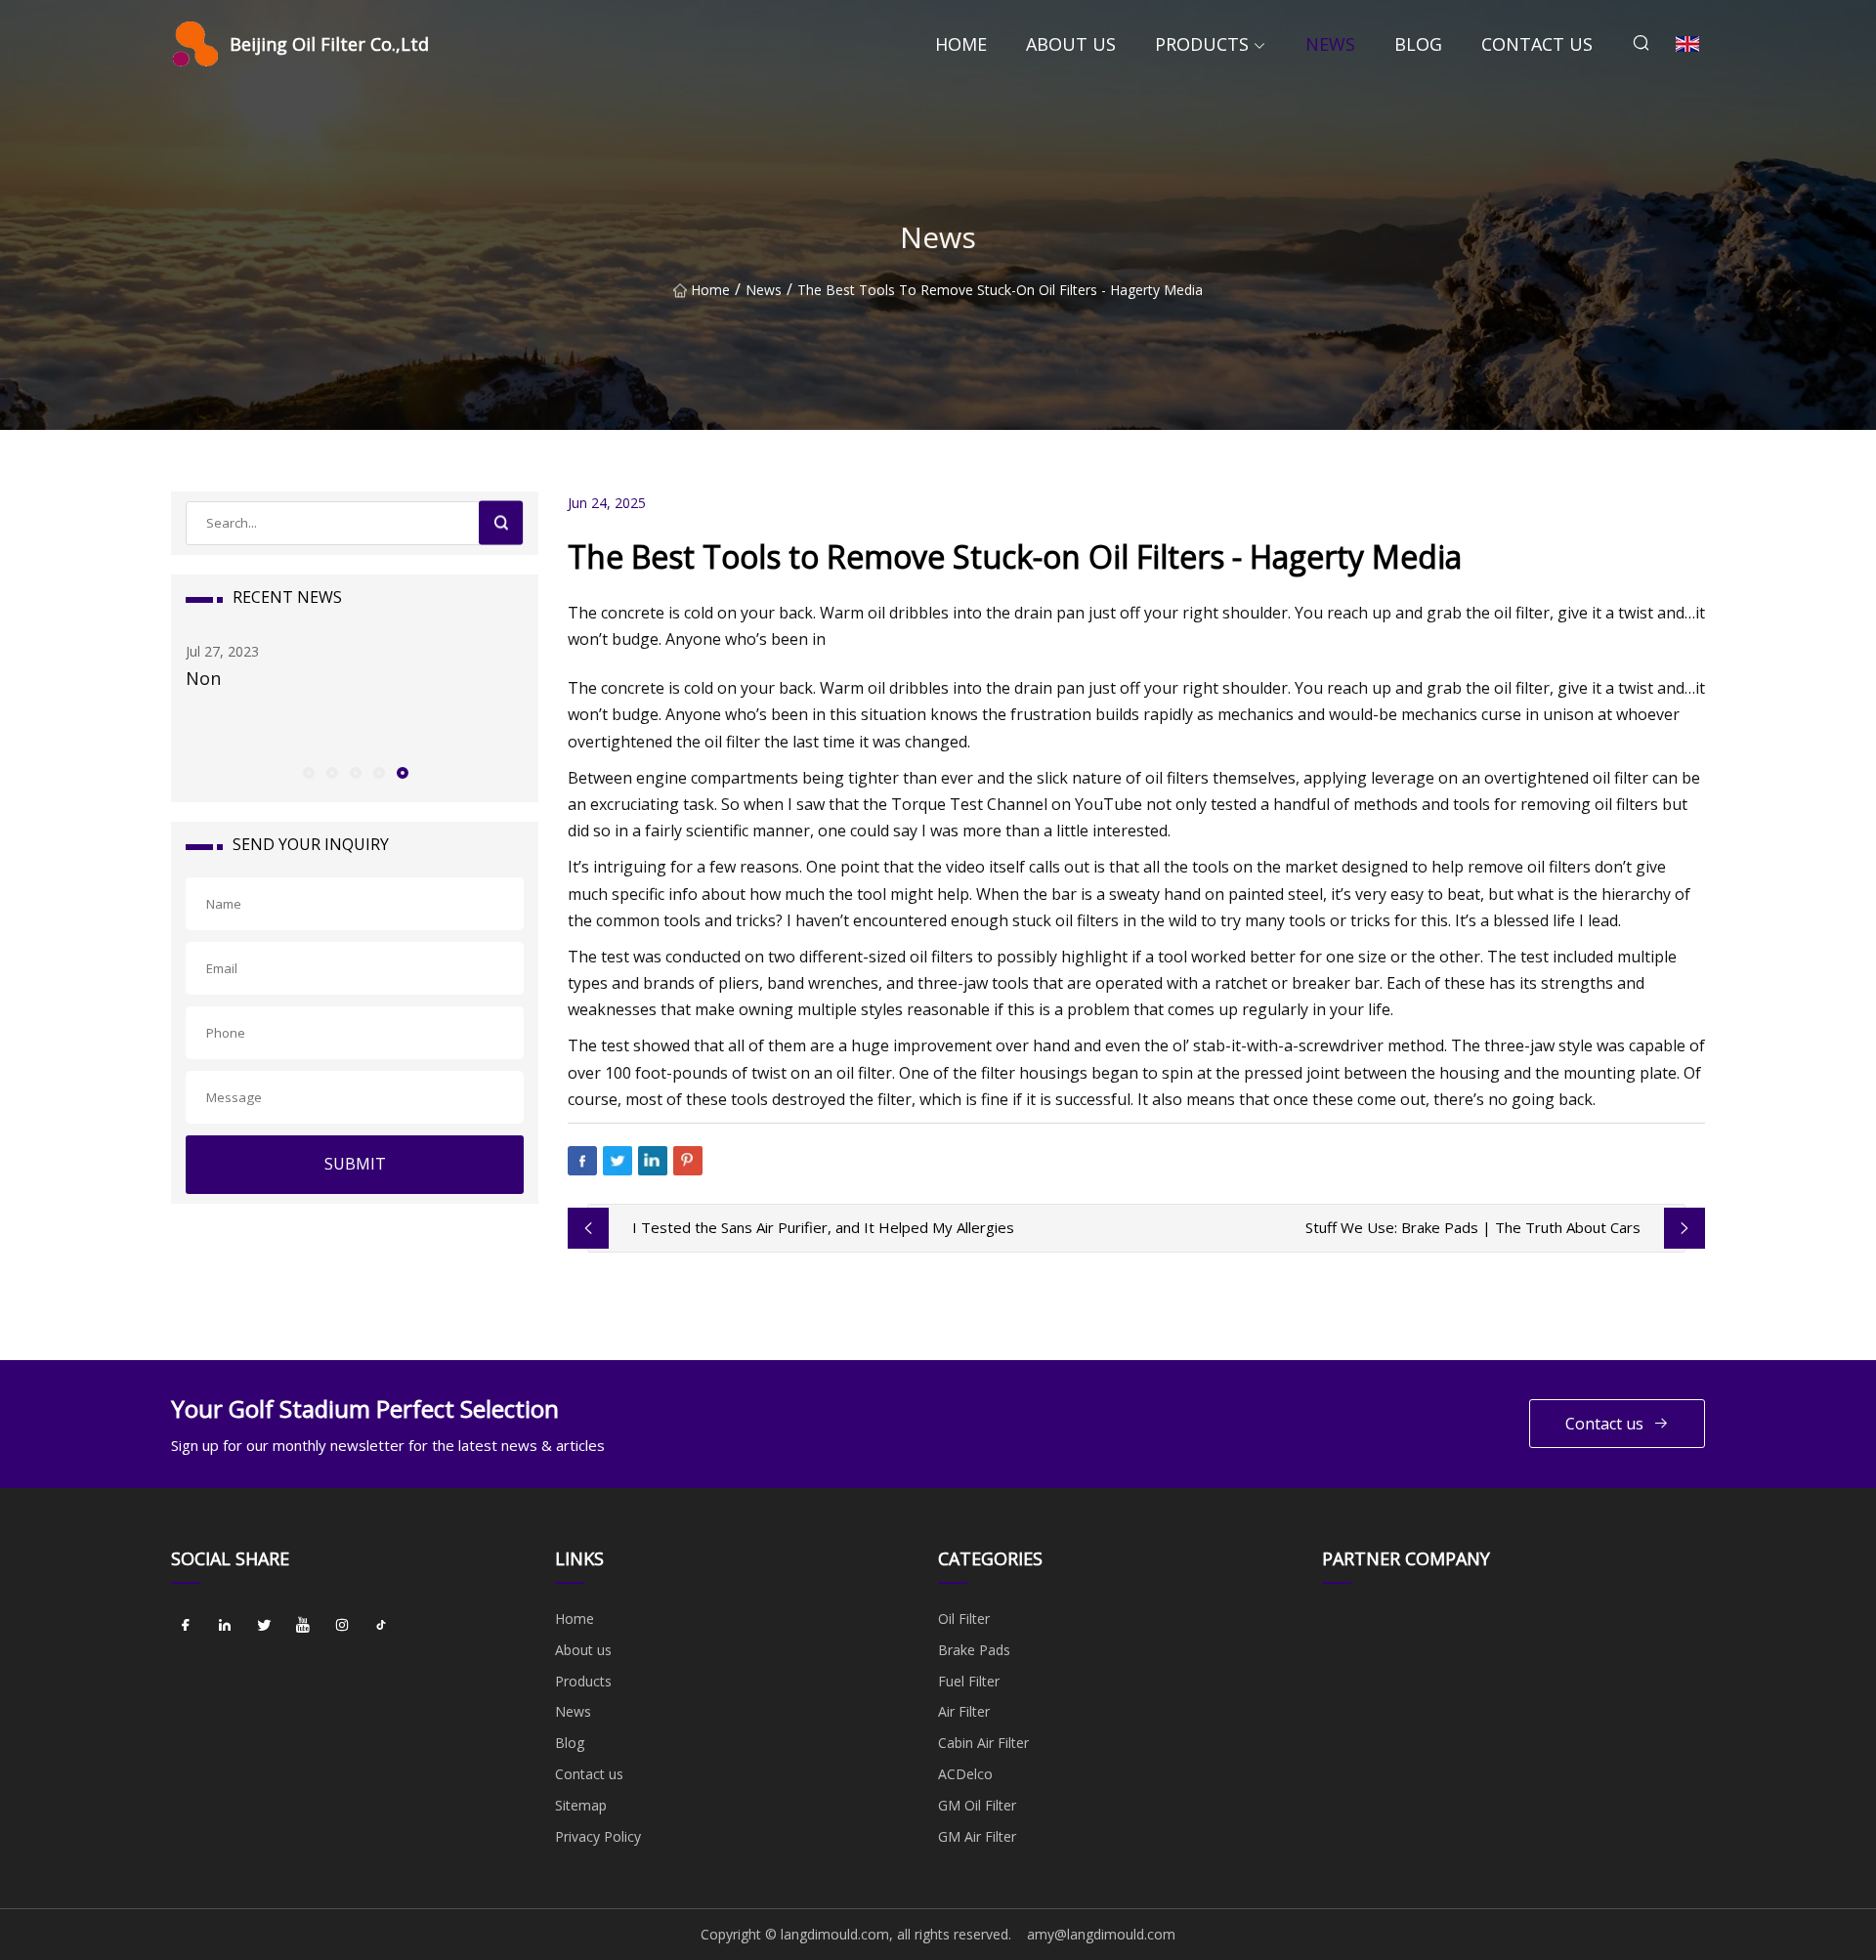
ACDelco (965, 1774)
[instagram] (342, 1626)
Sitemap (581, 1805)
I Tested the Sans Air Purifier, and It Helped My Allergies (823, 1227)
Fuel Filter (969, 1681)
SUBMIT (355, 1164)
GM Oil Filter (977, 1805)
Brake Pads (974, 1650)
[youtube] (303, 1626)
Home (961, 44)
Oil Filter (964, 1619)
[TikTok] (381, 1626)
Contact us (1537, 44)
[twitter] (264, 1626)
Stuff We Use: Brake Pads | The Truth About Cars (1473, 1227)
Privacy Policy (598, 1836)
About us (1071, 44)
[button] (308, 772)
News (1330, 44)
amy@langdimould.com (1101, 1934)
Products (1202, 44)
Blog (1418, 44)
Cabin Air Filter (983, 1743)
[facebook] (186, 1626)
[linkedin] (225, 1626)
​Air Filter (964, 1711)
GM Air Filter (977, 1836)
